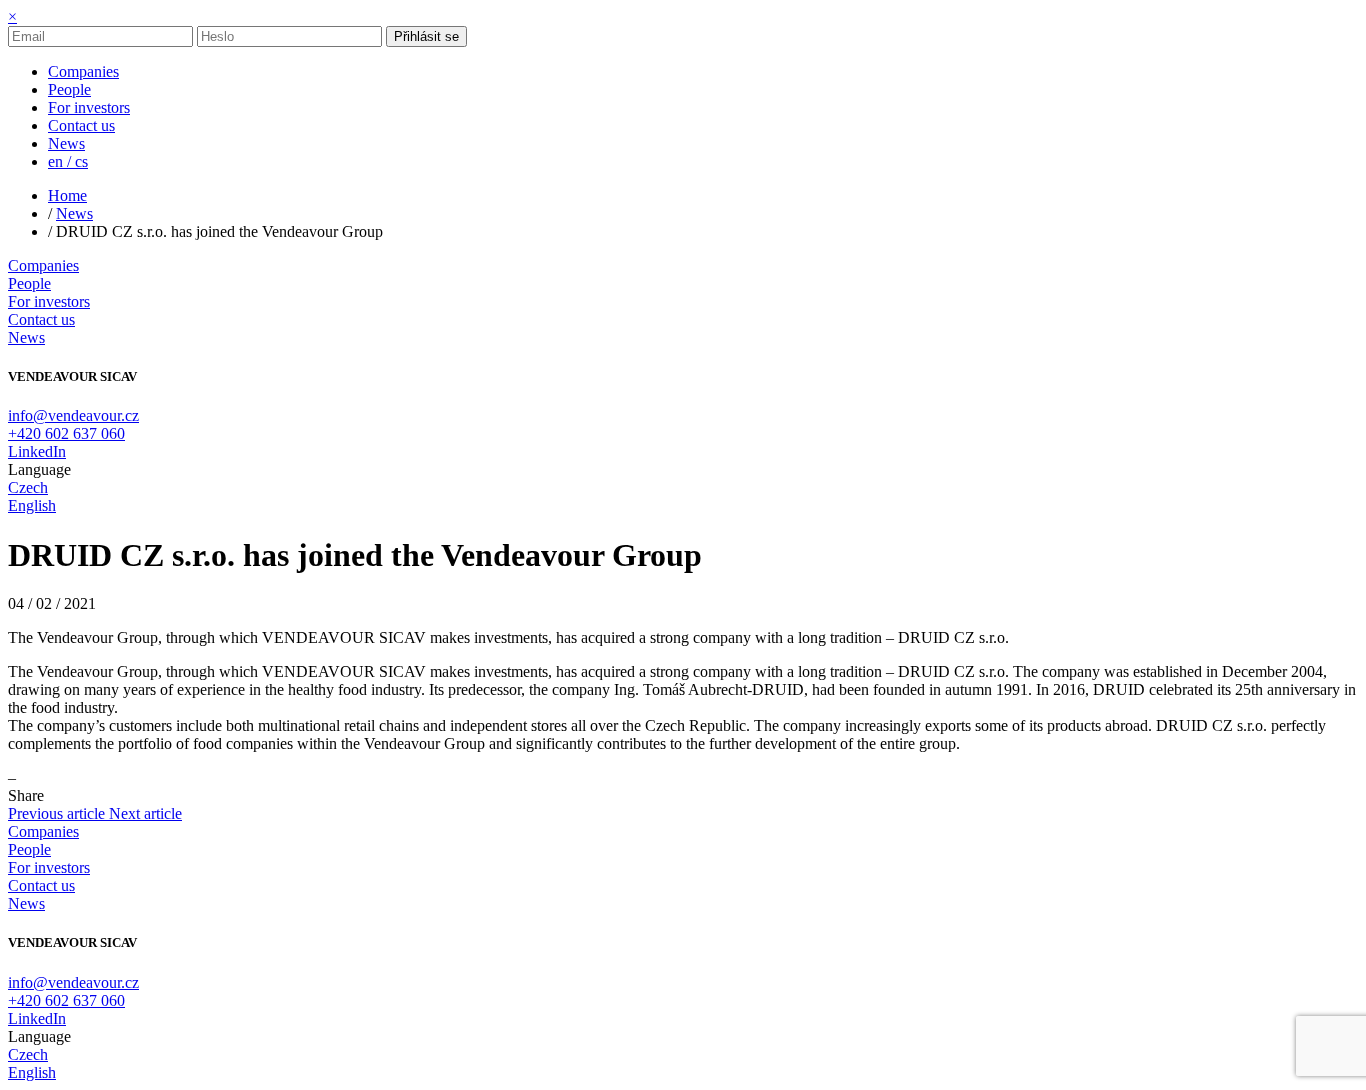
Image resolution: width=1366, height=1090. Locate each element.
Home (67, 195)
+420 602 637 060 (66, 433)
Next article (145, 813)
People (29, 283)
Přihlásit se (426, 36)
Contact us (41, 319)
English (32, 505)
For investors (49, 301)
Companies (43, 265)
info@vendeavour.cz (73, 415)
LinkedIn (37, 451)
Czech (28, 487)
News (74, 213)
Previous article (58, 813)
